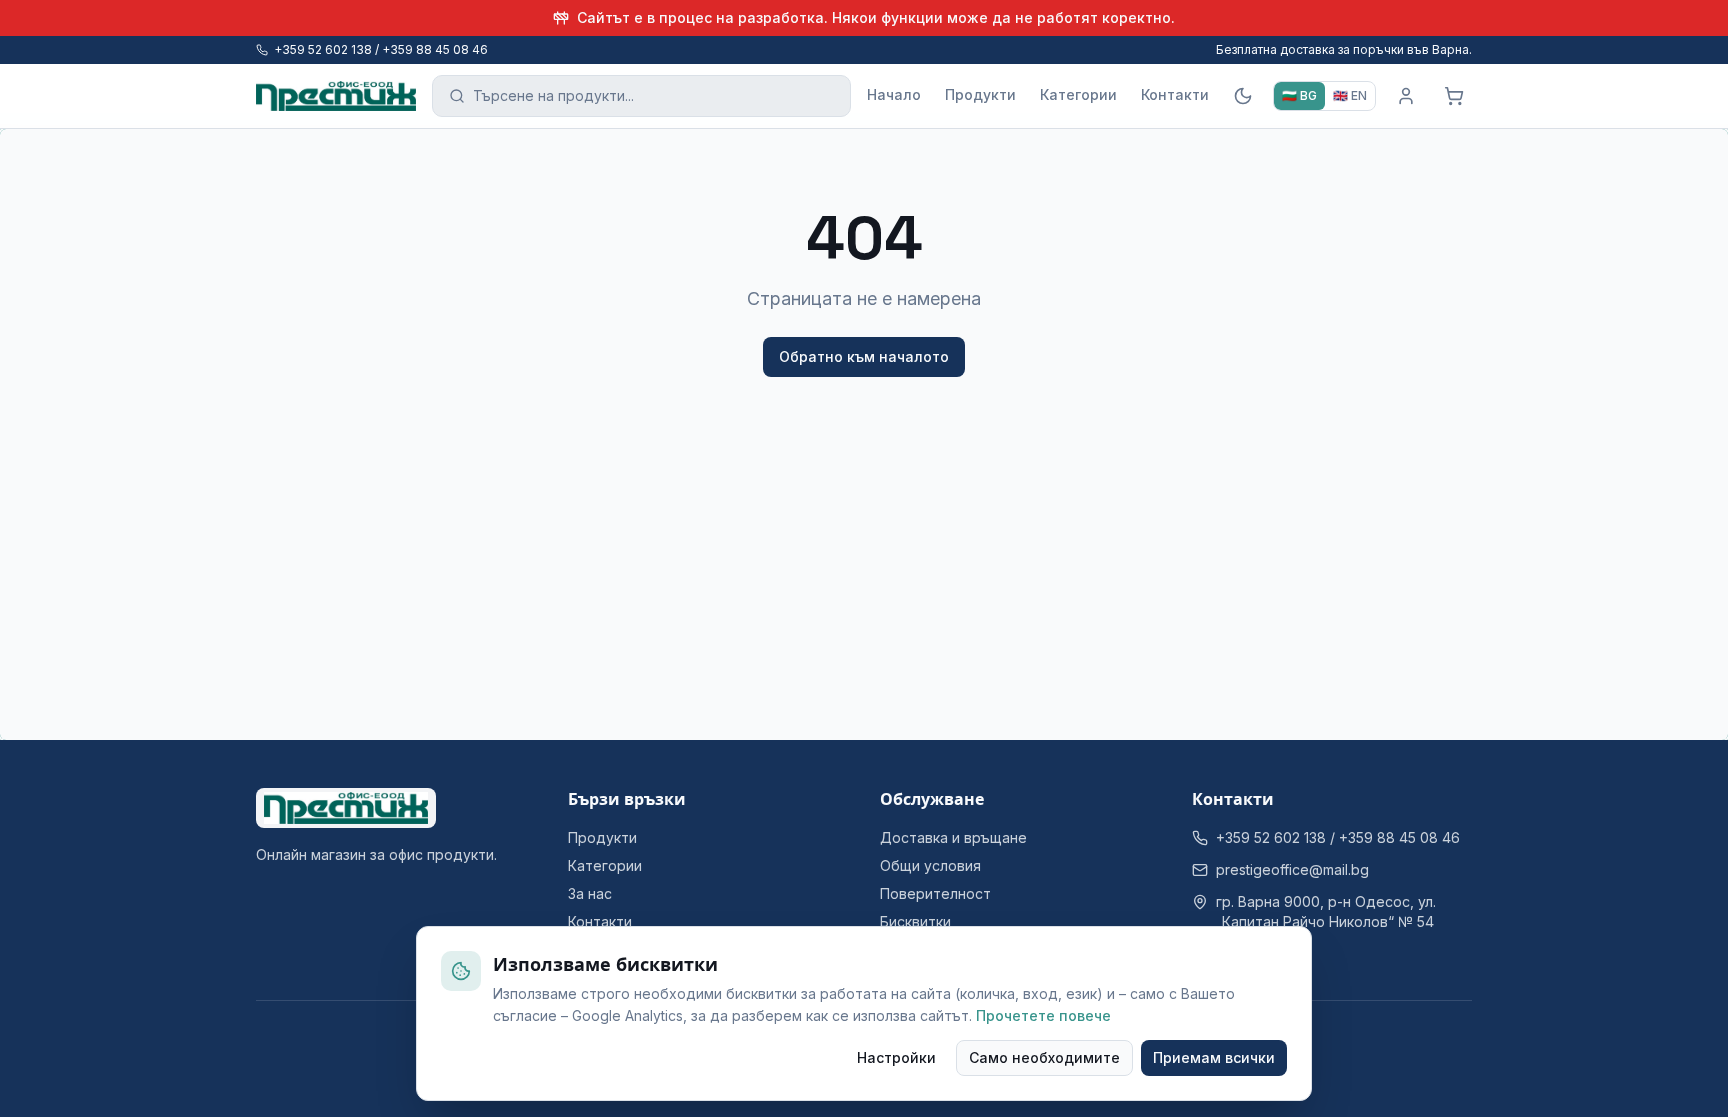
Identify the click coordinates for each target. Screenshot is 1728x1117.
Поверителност (935, 893)
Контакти (1175, 94)
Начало (894, 94)
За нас (590, 893)
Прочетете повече (1043, 1015)
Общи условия (930, 865)
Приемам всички (1214, 1057)
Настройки (896, 1057)
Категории (1078, 94)
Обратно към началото (864, 356)
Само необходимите (1044, 1057)
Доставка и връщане (953, 837)
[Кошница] (1454, 96)
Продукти (980, 94)
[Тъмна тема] (1243, 96)
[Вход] (1406, 96)
